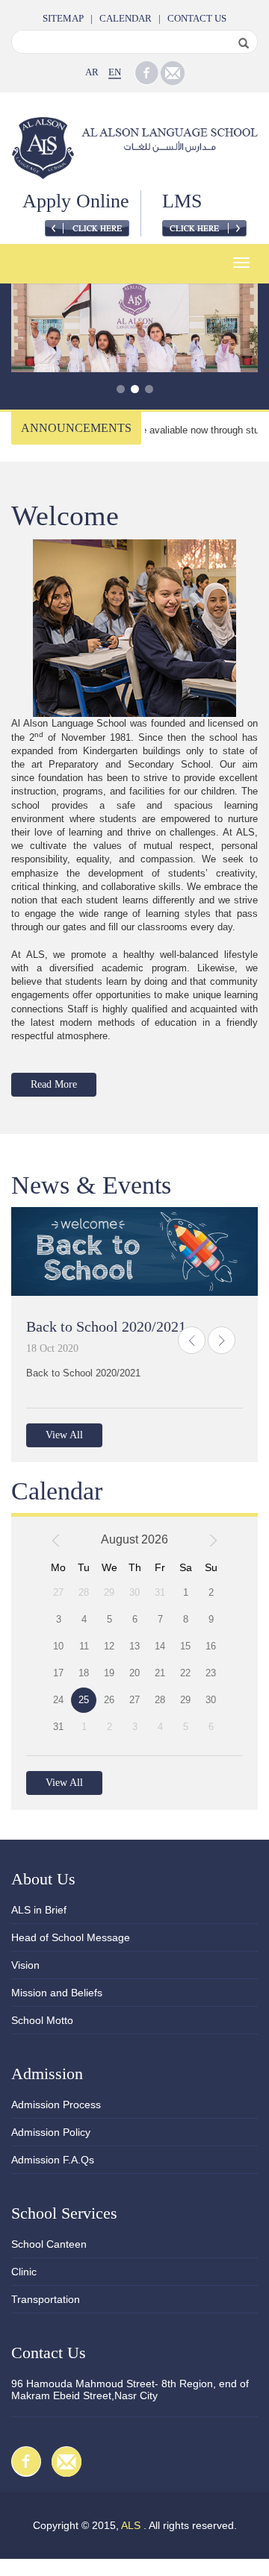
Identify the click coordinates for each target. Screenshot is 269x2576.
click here (87, 228)
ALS (131, 2525)
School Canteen (49, 2244)
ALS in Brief (39, 1910)
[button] (192, 1340)
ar (92, 72)
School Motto (42, 2020)
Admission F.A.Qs (53, 2160)
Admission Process (56, 2105)
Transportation (46, 2299)
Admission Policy (51, 2132)
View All (64, 1435)
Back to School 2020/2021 (106, 1326)
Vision (25, 1965)
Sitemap (63, 18)
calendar (126, 18)
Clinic (24, 2272)
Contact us (197, 18)
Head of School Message (71, 1937)
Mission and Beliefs (57, 1993)
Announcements (76, 428)
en (115, 72)
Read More (54, 1084)
